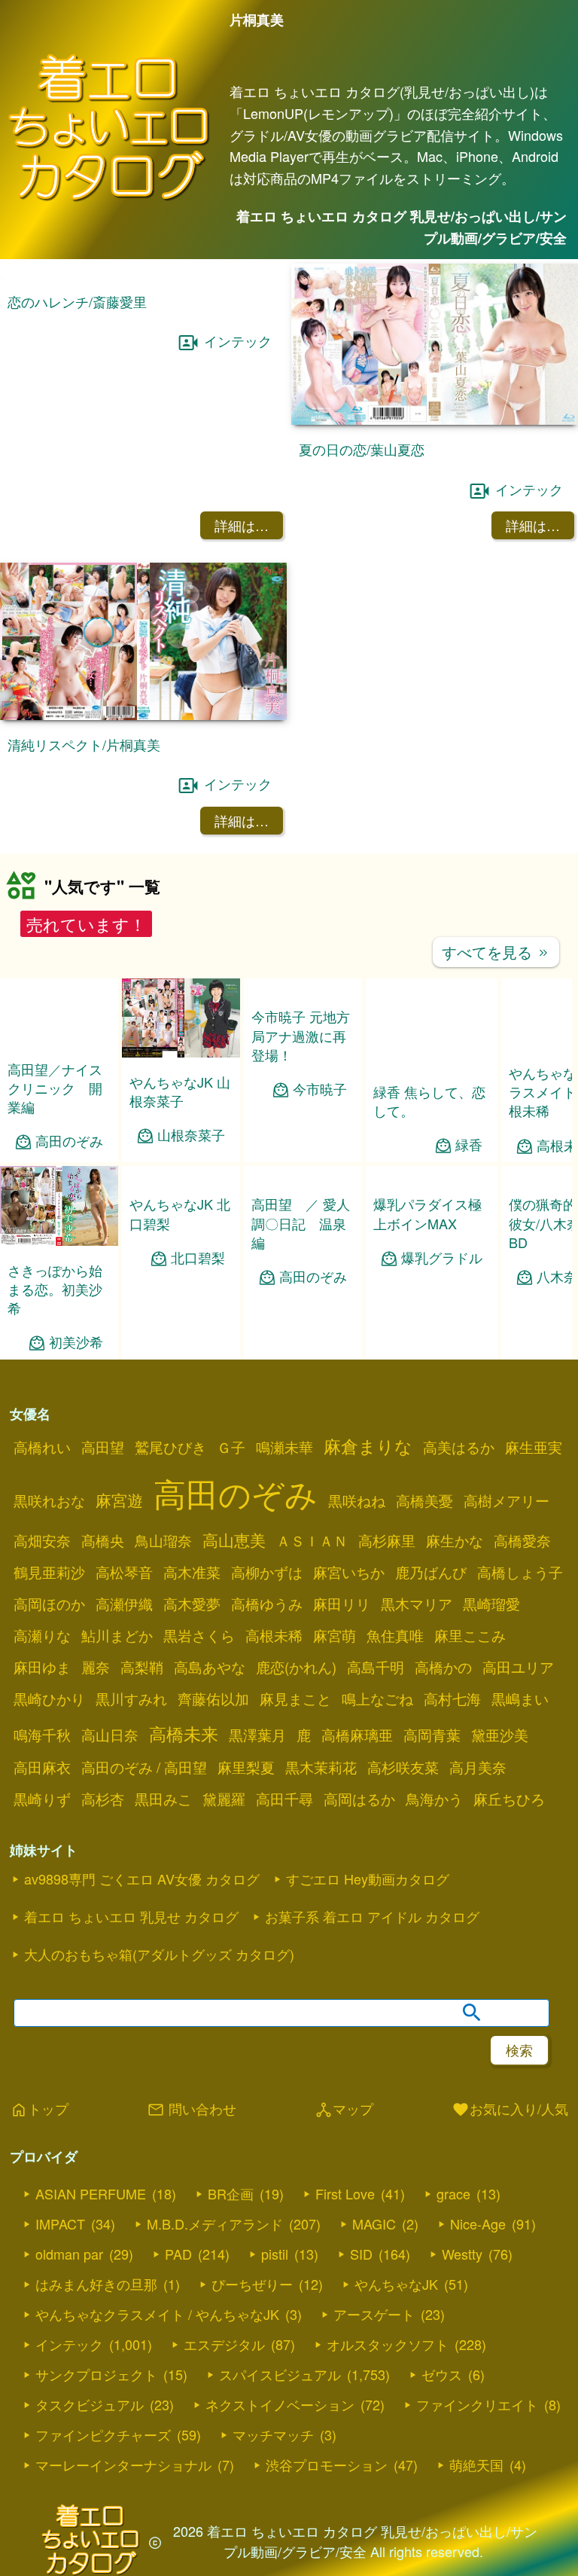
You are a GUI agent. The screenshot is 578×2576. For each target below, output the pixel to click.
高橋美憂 (424, 1500)
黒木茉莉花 (321, 1767)
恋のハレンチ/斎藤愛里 (77, 301)
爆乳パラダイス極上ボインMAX (427, 1213)
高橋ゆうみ (267, 1604)
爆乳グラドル (442, 1257)
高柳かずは (267, 1572)
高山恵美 (234, 1540)
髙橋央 (103, 1540)
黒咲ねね (357, 1500)
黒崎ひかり (49, 1699)
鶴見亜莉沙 (49, 1572)
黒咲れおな (49, 1500)
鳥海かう (434, 1799)
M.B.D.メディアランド (215, 2223)
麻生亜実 (534, 1447)
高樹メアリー (507, 1500)
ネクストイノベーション (280, 2404)
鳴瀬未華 (284, 1447)
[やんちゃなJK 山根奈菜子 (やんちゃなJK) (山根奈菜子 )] (181, 1053)
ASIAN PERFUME (91, 2193)
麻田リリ (342, 1604)
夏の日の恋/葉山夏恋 (362, 449)
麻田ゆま (42, 1667)
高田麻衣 (42, 1767)
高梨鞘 (142, 1667)
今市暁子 (320, 1089)
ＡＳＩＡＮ (312, 1540)
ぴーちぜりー (252, 2284)
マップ (344, 2110)
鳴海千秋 (42, 1735)
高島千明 (376, 1667)
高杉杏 (103, 1799)
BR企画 (231, 2193)
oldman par (69, 2254)
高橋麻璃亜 (357, 1735)
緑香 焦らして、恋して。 (429, 1101)
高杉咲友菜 (403, 1767)
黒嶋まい (520, 1699)
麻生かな (455, 1540)
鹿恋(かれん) (296, 1667)
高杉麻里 (387, 1540)
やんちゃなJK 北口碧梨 (180, 1213)
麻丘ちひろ (509, 1799)
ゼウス (442, 2374)
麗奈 (96, 1667)
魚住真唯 (395, 1635)
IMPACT (60, 2223)
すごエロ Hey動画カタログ (368, 1879)
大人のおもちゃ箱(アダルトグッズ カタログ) (159, 1954)
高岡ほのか (49, 1604)
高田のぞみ (69, 1141)
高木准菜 (192, 1572)
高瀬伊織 (124, 1604)
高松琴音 (124, 1572)
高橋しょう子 (520, 1572)
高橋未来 (184, 1733)
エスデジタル (224, 2344)
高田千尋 (284, 1799)
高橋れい (42, 1447)
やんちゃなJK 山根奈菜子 (180, 1091)
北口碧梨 (198, 1257)
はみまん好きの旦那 (96, 2284)
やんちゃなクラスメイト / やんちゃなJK (157, 2314)
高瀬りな (42, 1635)
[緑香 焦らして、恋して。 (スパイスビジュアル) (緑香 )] (432, 1062)
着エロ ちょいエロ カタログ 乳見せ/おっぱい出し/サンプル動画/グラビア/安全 (401, 227)
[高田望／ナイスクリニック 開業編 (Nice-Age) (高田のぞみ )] (59, 1040)
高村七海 (452, 1699)
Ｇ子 (231, 1447)
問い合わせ (192, 2110)
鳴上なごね (377, 1699)
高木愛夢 (192, 1604)
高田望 (103, 1447)
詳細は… (242, 525)
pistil (275, 2254)
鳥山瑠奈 (163, 1540)
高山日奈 (110, 1735)
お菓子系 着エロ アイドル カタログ (372, 1916)
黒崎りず (42, 1799)
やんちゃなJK (396, 2284)
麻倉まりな (368, 1445)
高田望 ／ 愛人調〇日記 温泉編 (301, 1222)
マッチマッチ (273, 2434)
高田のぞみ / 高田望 (144, 1767)
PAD (178, 2254)
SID (361, 2254)
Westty (462, 2254)
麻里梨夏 (246, 1767)
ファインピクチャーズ (103, 2434)
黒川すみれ (131, 1699)
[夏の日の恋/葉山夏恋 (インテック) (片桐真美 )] (435, 420)
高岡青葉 (432, 1735)
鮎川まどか (117, 1635)
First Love (345, 2193)
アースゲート (374, 2314)
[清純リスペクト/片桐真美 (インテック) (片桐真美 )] (143, 715)
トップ (39, 2110)
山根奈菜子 (191, 1135)
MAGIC (374, 2223)
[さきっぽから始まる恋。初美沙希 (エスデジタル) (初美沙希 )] (59, 1241)
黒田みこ (163, 1799)
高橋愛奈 (522, 1540)
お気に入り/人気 (510, 2110)
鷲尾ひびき (170, 1447)
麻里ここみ (470, 1635)
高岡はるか (359, 1799)
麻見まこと (295, 1699)
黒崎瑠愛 (491, 1604)
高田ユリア (518, 1667)
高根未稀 (274, 1635)
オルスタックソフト (388, 2344)
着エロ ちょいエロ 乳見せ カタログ (131, 1916)
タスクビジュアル (90, 2404)
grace (453, 2193)
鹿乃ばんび (431, 1572)
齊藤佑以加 (213, 1699)
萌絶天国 (476, 2465)
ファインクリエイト (477, 2404)
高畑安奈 (42, 1540)
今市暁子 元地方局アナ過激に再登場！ (301, 1035)
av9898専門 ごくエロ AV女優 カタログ (142, 1879)
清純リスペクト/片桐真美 (84, 744)
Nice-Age (478, 2223)
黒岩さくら (199, 1635)
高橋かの (443, 1667)
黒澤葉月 (257, 1735)
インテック (238, 340)
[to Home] (109, 199)
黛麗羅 (224, 1799)
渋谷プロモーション (327, 2465)
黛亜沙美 (500, 1735)
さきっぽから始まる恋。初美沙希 (55, 1289)
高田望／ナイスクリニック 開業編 (55, 1088)
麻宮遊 (119, 1500)
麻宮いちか (349, 1572)
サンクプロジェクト (96, 2374)
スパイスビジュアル (280, 2374)
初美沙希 (76, 1342)
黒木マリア (417, 1604)
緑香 (469, 1145)
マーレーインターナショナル (123, 2465)
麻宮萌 (335, 1635)
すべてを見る (496, 952)
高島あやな (210, 1667)
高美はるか (459, 1447)
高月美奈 (478, 1767)
